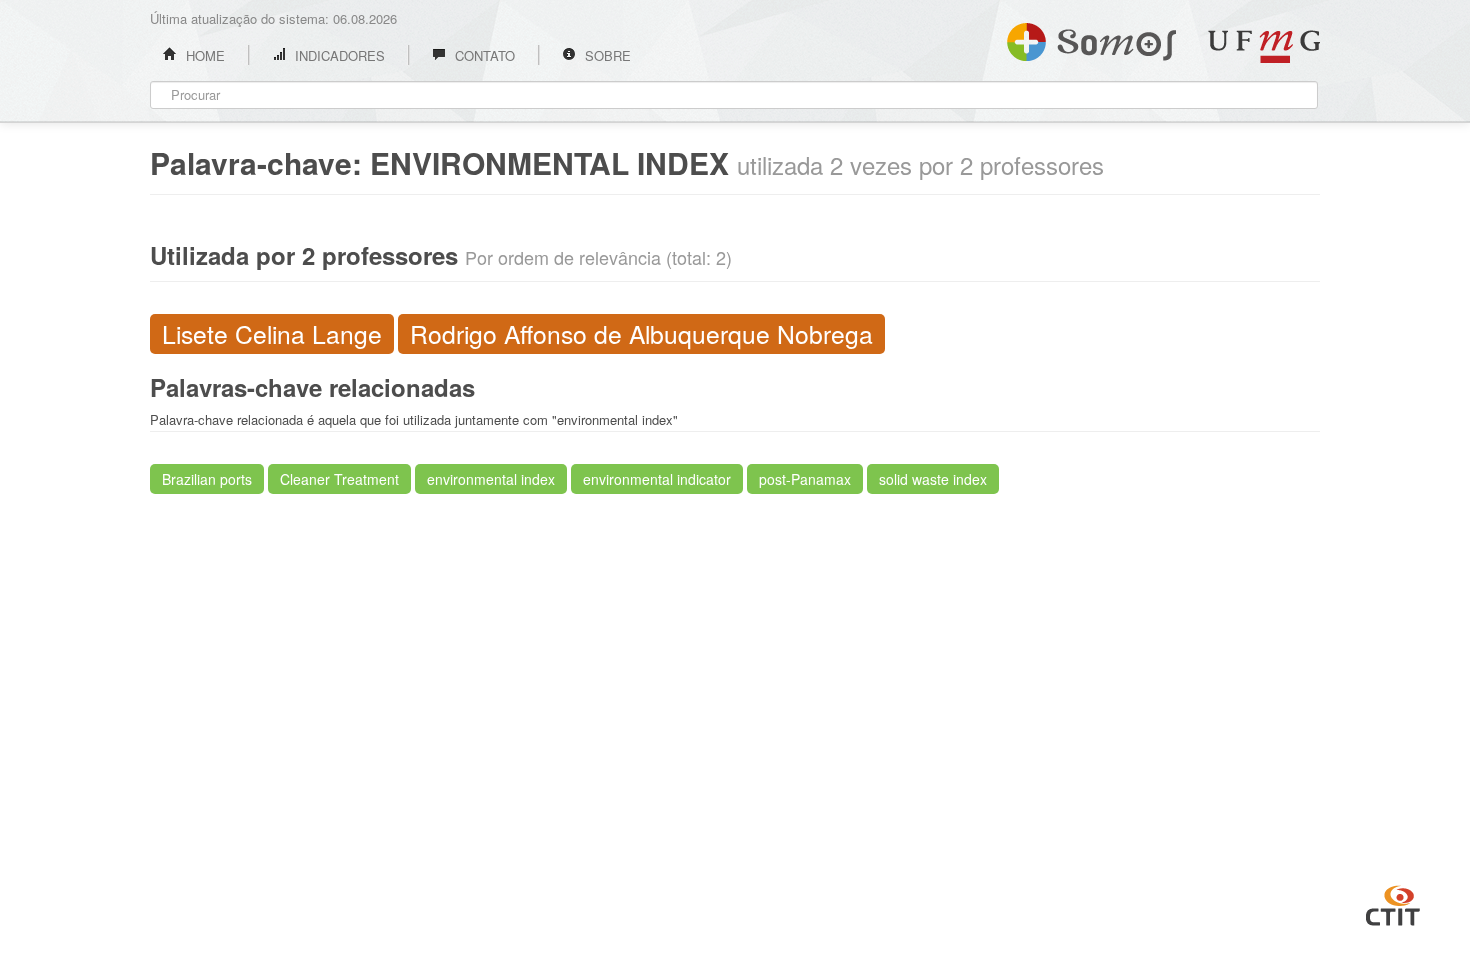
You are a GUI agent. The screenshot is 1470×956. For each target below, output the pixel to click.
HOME (203, 55)
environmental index (491, 479)
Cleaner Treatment (339, 479)
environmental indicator (657, 479)
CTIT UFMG (1393, 903)
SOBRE (606, 55)
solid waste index (933, 479)
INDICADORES (338, 55)
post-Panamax (805, 479)
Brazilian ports (207, 479)
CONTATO (483, 55)
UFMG (1264, 46)
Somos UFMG (1091, 38)
